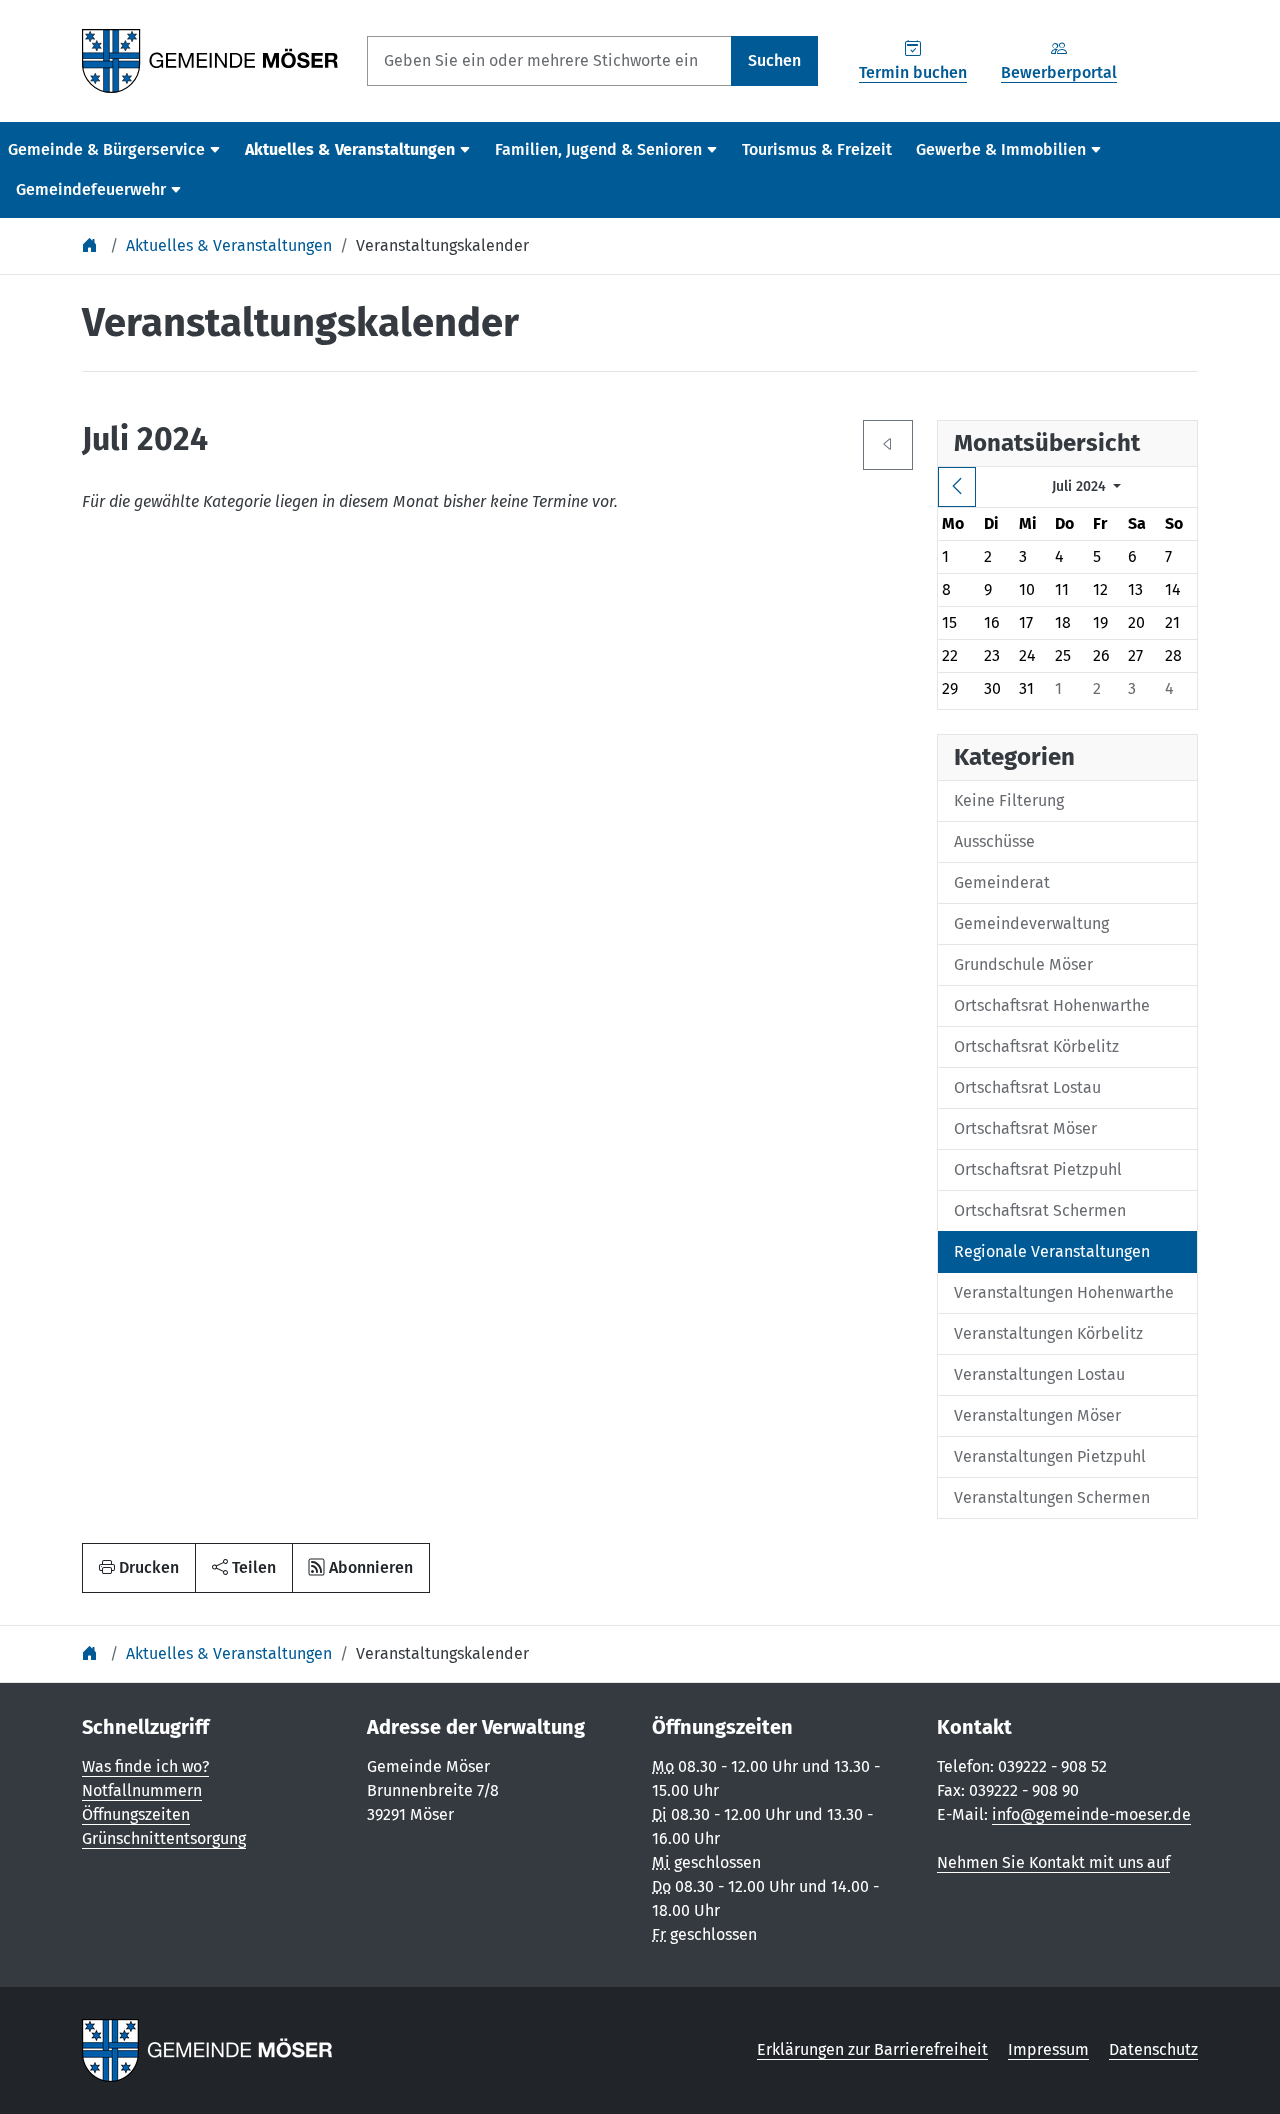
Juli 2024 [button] (1081, 486)
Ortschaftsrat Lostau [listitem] (1027, 1087)
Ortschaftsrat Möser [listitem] (1025, 1128)
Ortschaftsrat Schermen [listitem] (1040, 1210)
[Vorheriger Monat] (957, 487)
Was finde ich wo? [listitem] (145, 1766)
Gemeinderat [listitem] (1002, 882)
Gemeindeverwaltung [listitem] (1031, 923)
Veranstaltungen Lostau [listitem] (1039, 1374)
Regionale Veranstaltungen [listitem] (1052, 1251)
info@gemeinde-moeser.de (1091, 1814)
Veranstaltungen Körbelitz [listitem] (1048, 1333)
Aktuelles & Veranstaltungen (229, 245)
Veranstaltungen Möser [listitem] (1037, 1415)
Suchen (774, 60)
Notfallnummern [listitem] (142, 1790)
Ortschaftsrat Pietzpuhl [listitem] (1038, 1169)
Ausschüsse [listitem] (994, 841)
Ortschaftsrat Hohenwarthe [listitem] (1052, 1005)
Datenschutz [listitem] (1153, 2049)
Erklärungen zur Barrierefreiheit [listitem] (872, 2049)
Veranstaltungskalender (442, 245)
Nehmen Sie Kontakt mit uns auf (1053, 1862)
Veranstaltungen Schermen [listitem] (1052, 1497)
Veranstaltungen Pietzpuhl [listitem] (1050, 1456)
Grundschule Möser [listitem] (1023, 964)
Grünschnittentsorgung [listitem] (164, 1838)
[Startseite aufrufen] (210, 59)
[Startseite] (92, 245)
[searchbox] (549, 61)
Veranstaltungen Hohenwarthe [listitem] (1064, 1292)
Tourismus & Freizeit (817, 149)
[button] (244, 1568)
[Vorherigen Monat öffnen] (888, 445)
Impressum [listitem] (1048, 2049)
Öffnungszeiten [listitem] (136, 1814)
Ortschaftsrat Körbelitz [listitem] (1036, 1046)
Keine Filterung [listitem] (1009, 800)
